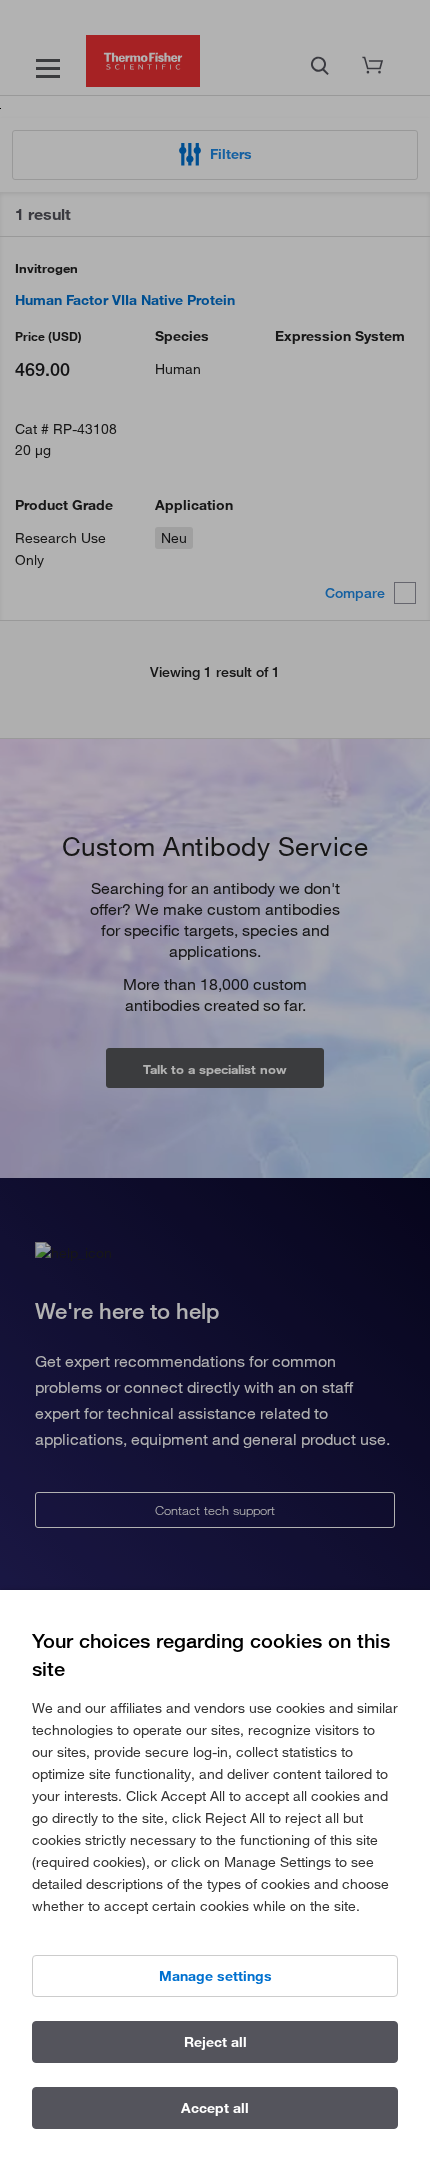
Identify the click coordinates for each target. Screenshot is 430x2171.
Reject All (215, 2042)
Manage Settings (215, 1976)
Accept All (215, 2108)
